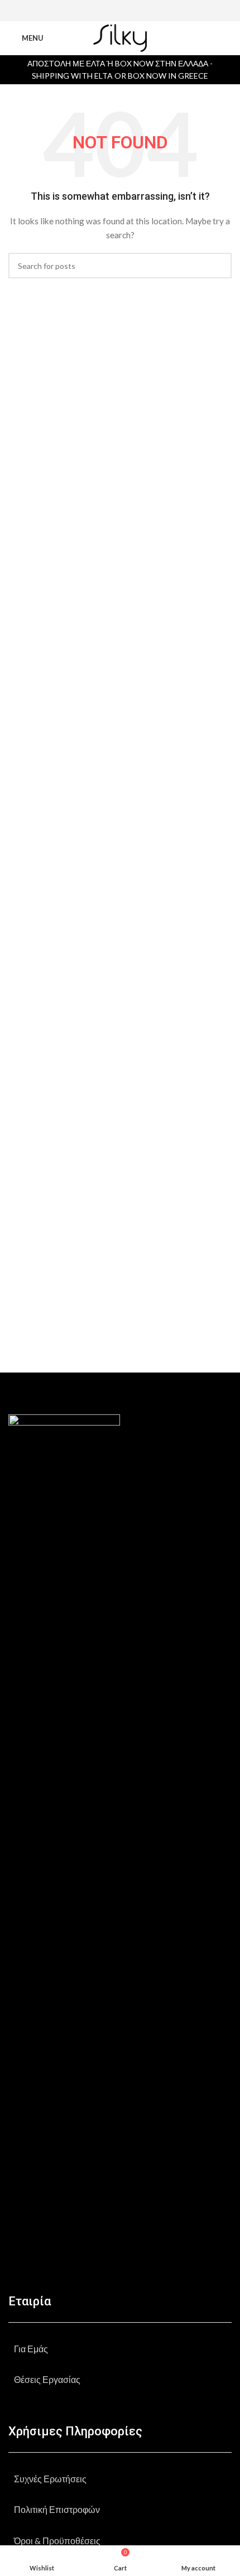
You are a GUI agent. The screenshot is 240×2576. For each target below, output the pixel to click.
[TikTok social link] (134, 11)
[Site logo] (120, 37)
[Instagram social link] (120, 11)
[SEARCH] (219, 266)
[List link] (120, 2349)
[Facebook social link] (106, 11)
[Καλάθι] (227, 38)
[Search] (207, 38)
